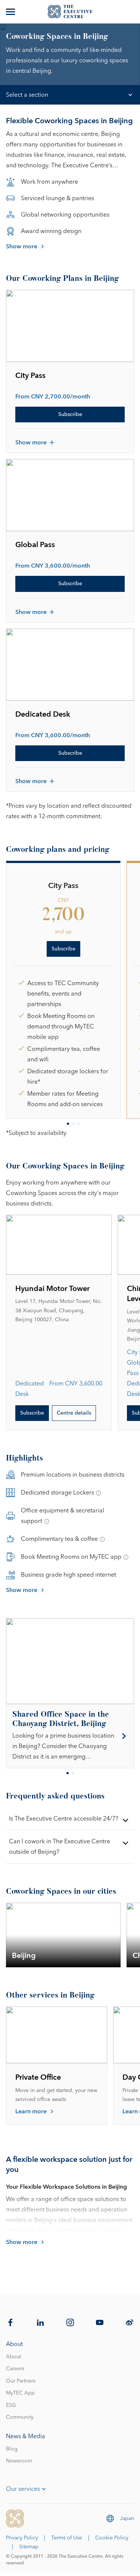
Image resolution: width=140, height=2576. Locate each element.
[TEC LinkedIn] (40, 2322)
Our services (23, 2489)
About (13, 2357)
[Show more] (11, 12)
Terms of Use (67, 2538)
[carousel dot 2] (73, 1124)
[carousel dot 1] (68, 1124)
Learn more (31, 2111)
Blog (12, 2449)
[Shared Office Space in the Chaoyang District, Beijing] (70, 1736)
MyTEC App (20, 2393)
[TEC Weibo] (130, 2322)
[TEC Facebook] (10, 2322)
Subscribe (70, 415)
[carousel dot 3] (78, 1124)
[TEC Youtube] (100, 2322)
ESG (11, 2405)
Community (20, 2417)
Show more (22, 246)
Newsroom (19, 2461)
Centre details (74, 1413)
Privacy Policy (22, 2538)
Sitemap (29, 2547)
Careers (15, 2369)
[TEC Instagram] (70, 2322)
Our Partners (21, 2381)
